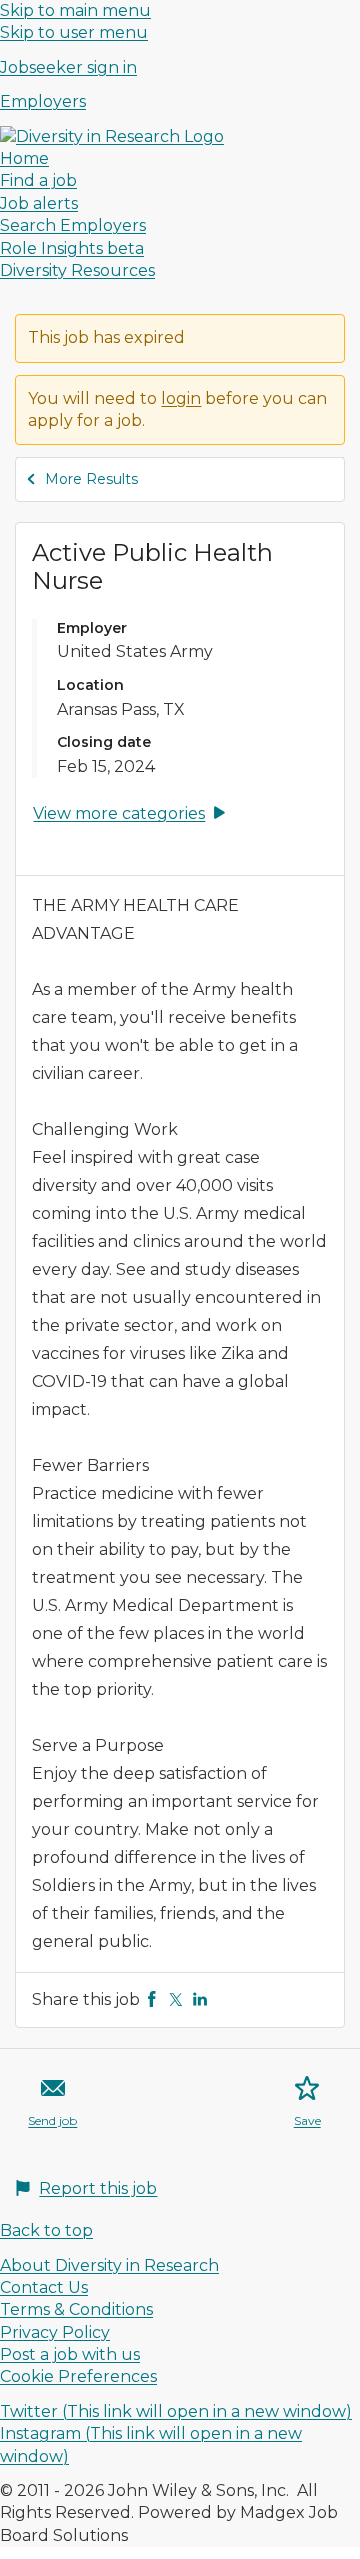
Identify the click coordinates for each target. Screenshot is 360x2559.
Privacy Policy (55, 2332)
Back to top (46, 2230)
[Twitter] (176, 1999)
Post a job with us (70, 2354)
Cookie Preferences (78, 2376)
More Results (91, 479)
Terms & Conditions (76, 2309)
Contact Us (44, 2287)
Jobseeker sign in (68, 67)
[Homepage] (112, 136)
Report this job (98, 2188)
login (181, 398)
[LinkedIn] (200, 1999)
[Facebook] (152, 1999)
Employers (43, 101)
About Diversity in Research (109, 2265)
